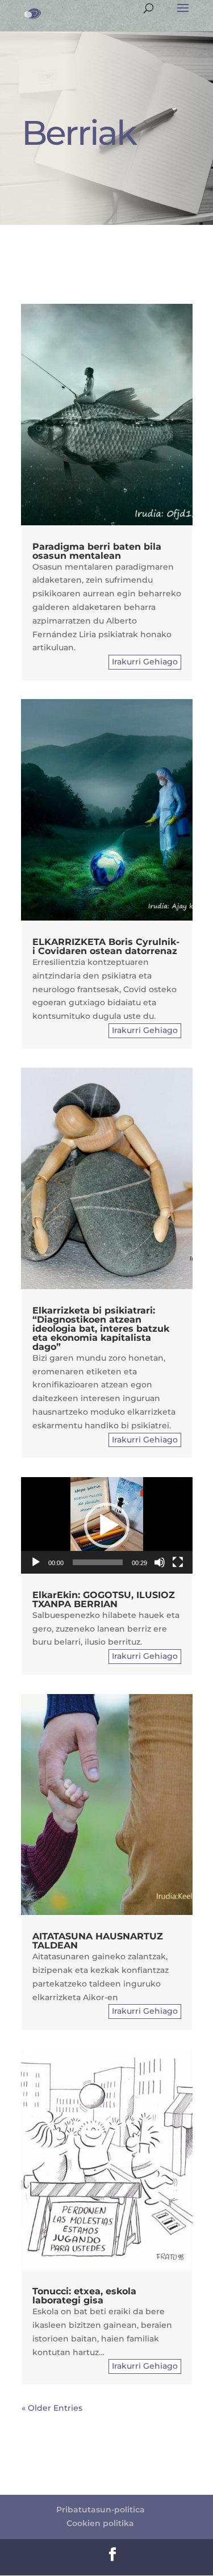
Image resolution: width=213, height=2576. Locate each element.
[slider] (98, 1562)
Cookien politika (100, 2523)
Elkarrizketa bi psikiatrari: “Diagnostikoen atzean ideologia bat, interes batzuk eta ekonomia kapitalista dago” (101, 1329)
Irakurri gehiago (145, 662)
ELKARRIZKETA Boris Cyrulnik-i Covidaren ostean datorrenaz (106, 946)
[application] (107, 1525)
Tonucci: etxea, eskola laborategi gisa (84, 2296)
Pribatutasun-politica (101, 2510)
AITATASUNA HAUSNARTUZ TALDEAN (98, 1941)
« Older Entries (52, 2408)
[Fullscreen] (178, 1562)
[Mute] (160, 1562)
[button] (107, 1525)
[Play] (36, 1562)
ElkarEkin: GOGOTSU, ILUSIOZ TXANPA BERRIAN (104, 1599)
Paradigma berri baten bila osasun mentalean (97, 551)
